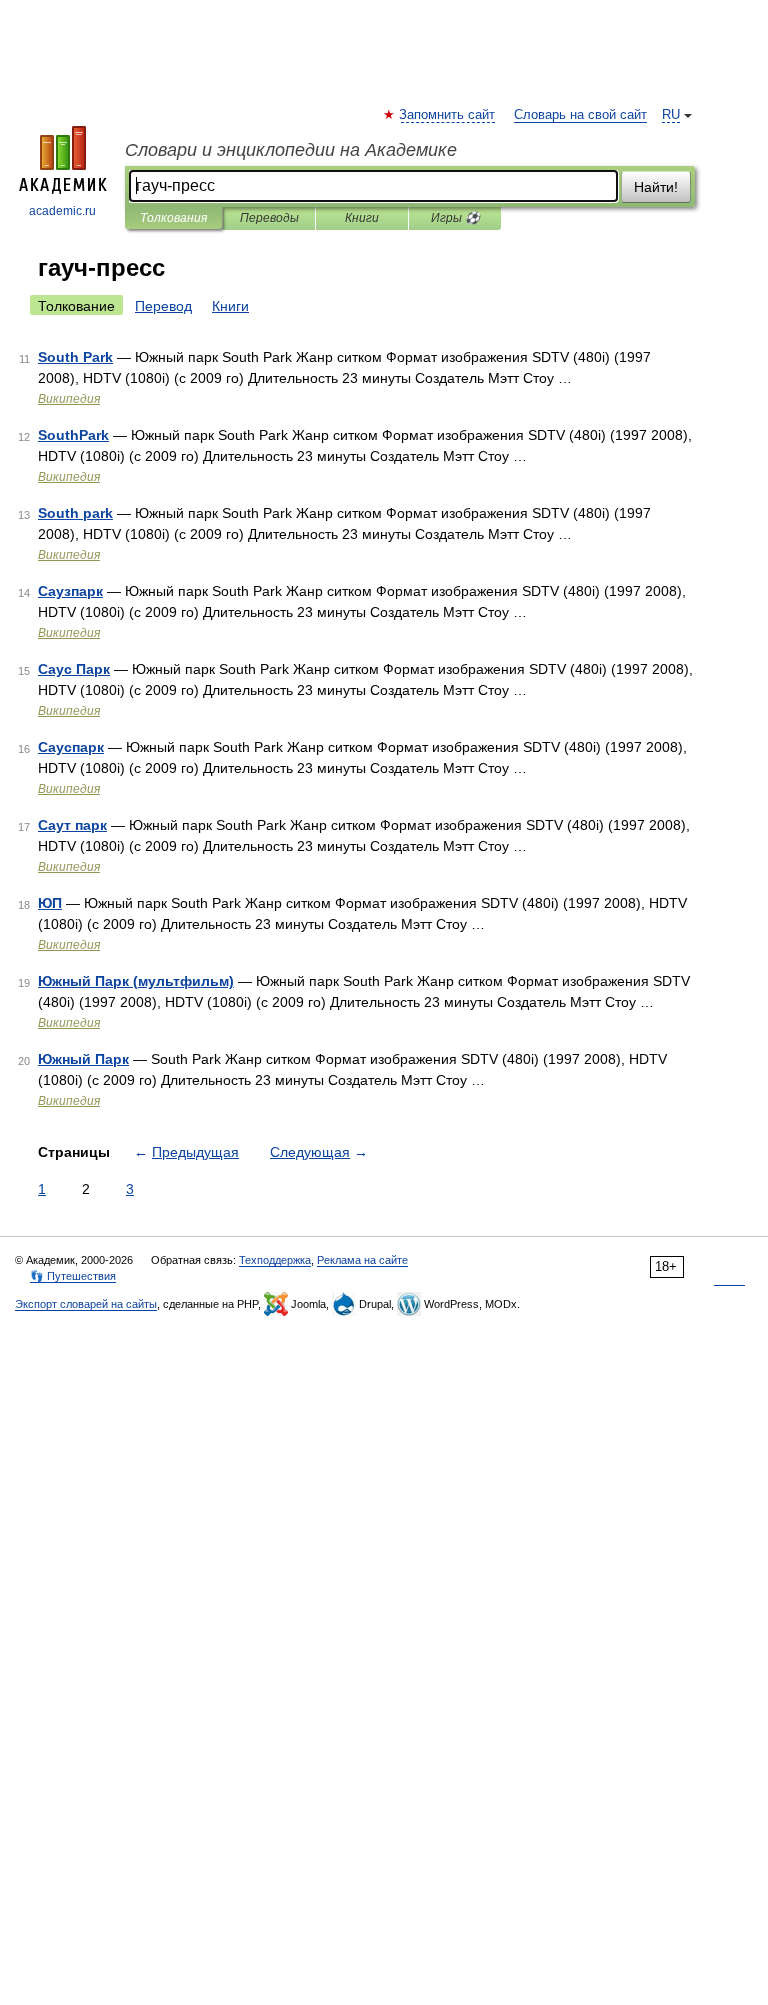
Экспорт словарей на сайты (86, 1304)
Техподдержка (275, 1260)
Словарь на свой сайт (580, 115)
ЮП (50, 903)
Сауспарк (71, 747)
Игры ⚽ (455, 218)
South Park (75, 357)
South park (75, 513)
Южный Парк (83, 1059)
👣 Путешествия (73, 1276)
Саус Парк (74, 669)
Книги (362, 218)
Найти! (656, 187)
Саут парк (72, 825)
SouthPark (73, 435)
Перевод (163, 306)
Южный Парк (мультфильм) (136, 981)
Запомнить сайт (448, 115)
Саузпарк (70, 591)
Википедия (69, 399)
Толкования (173, 218)
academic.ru (62, 211)
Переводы (269, 218)
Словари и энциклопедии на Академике (291, 150)
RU (671, 115)
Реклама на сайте (362, 1260)
